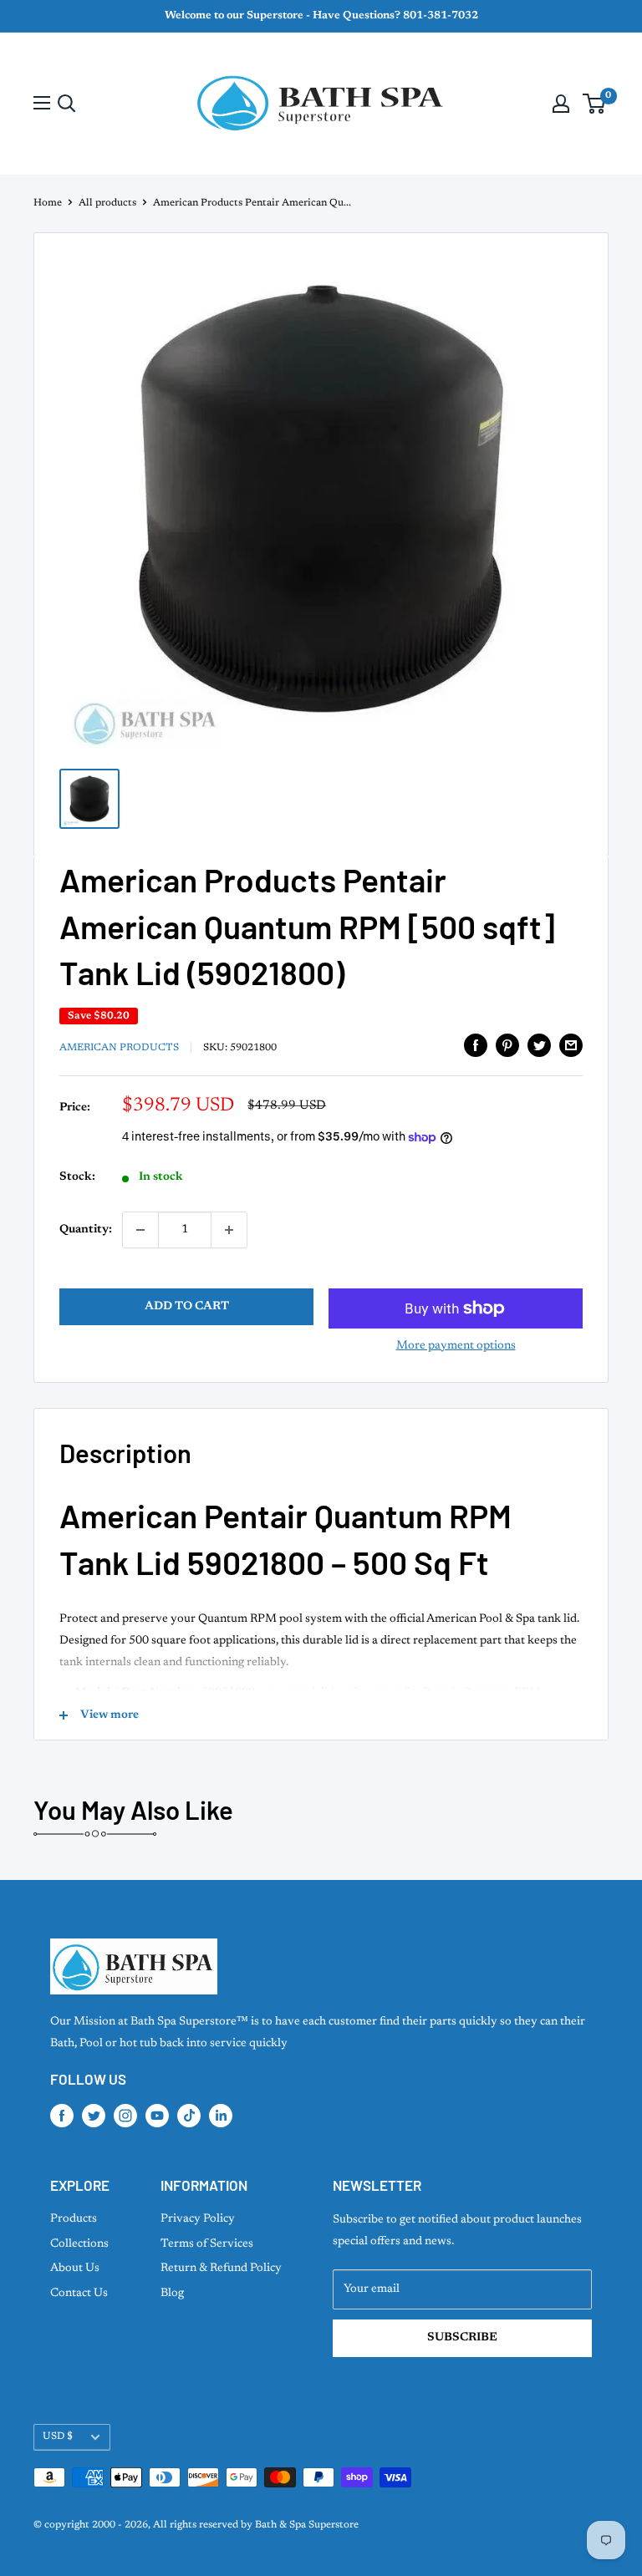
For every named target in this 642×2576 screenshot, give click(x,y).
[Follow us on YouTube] (157, 2116)
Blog (172, 2294)
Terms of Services (207, 2244)
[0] (595, 104)
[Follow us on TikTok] (189, 2116)
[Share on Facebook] (476, 1045)
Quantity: (86, 1230)
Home (48, 203)
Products (74, 2219)
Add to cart (187, 1307)
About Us (75, 2269)
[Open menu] (42, 103)
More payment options (456, 1346)
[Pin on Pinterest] (507, 1045)
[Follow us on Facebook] (62, 2116)
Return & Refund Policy (221, 2269)
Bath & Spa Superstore (307, 2525)
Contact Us (79, 2294)
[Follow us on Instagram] (125, 2116)
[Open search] (67, 104)
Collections (79, 2244)
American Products (119, 1048)
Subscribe (462, 2338)
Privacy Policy (198, 2219)
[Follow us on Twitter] (94, 2116)
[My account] (561, 104)
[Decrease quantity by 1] (140, 1230)
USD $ (58, 2436)
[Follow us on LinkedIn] (221, 2116)
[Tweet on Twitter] (539, 1045)
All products (107, 203)
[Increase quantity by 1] (229, 1230)
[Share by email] (571, 1045)
